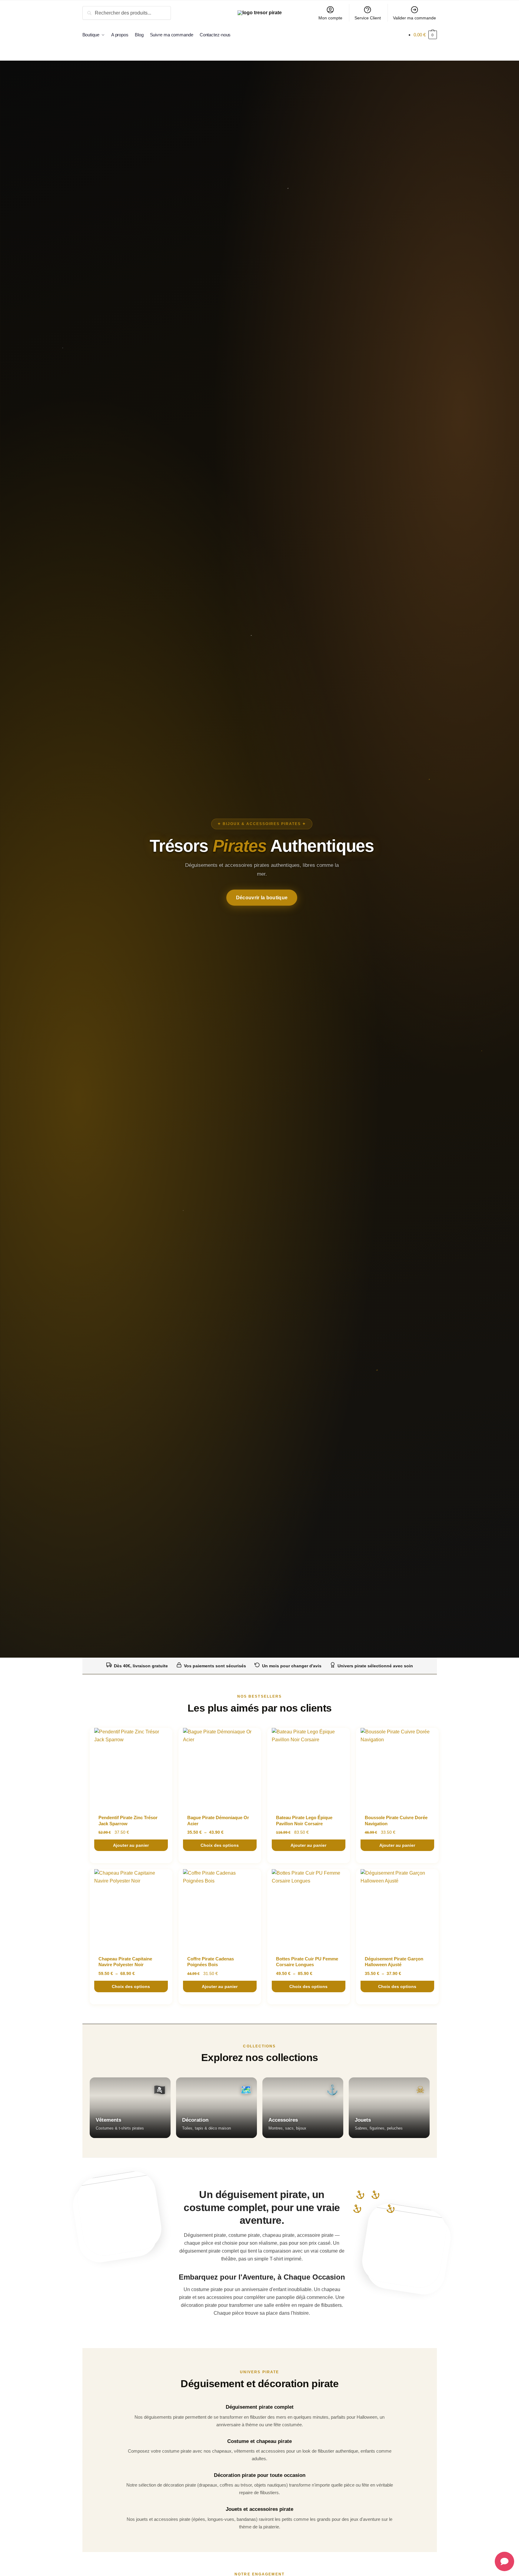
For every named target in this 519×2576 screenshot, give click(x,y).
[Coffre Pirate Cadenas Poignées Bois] (220, 1909)
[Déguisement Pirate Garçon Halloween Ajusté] (397, 1909)
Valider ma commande (414, 18)
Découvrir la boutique (262, 898)
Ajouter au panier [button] (131, 1845)
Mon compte (330, 18)
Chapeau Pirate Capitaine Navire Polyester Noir (125, 1962)
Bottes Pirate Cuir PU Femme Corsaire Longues (307, 1962)
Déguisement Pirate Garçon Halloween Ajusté (394, 1962)
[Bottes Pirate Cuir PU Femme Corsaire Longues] (309, 1909)
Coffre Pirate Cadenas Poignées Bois (211, 1962)
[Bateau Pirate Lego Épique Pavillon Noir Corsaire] (309, 1767)
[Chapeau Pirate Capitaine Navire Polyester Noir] (131, 1909)
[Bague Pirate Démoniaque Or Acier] (220, 1767)
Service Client (368, 18)
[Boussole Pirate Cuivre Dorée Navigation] (397, 1767)
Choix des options (220, 1845)
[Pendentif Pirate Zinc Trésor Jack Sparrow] (131, 1767)
